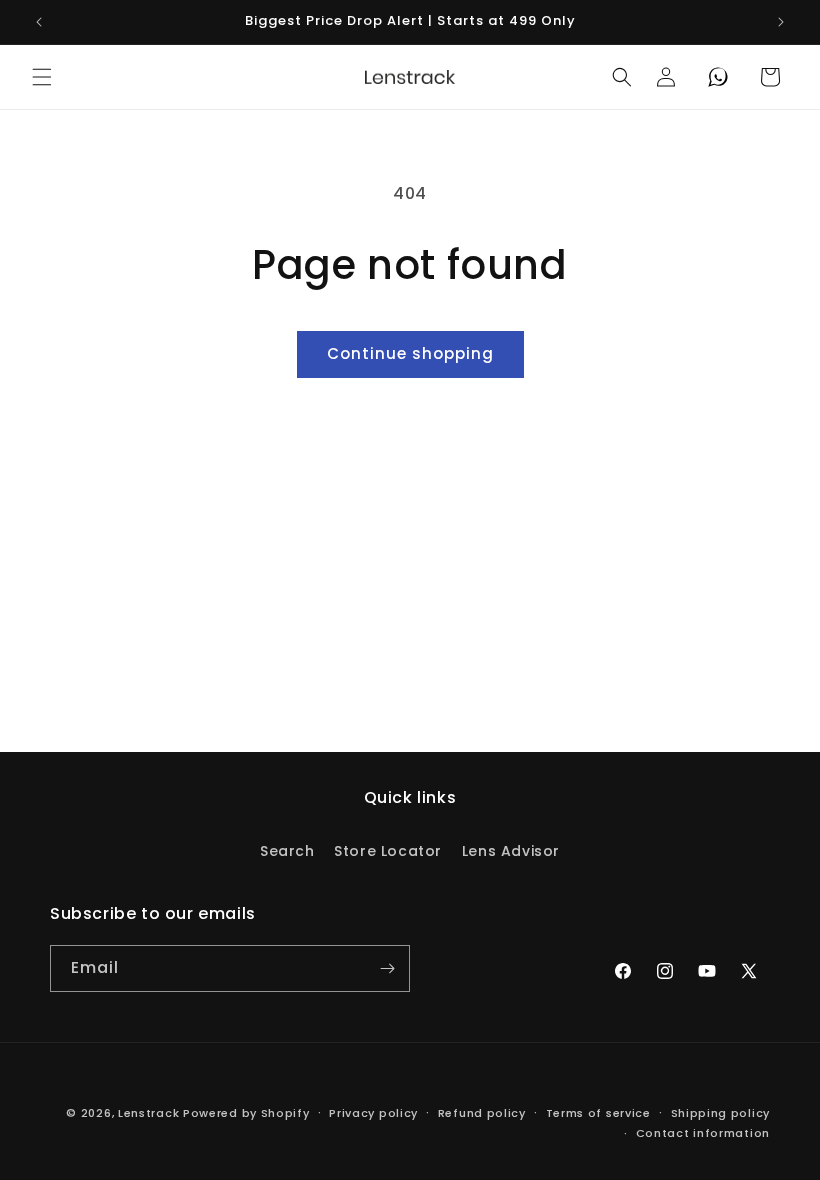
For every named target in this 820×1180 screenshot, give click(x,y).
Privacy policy (373, 1113)
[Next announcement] (781, 22)
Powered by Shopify (246, 1113)
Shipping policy (721, 1113)
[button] (42, 77)
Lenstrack (148, 1113)
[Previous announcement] (39, 22)
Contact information (703, 1133)
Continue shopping (410, 353)
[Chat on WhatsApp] (718, 77)
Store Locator (388, 851)
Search (287, 851)
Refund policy (482, 1113)
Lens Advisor (511, 851)
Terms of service (598, 1113)
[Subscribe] (387, 968)
